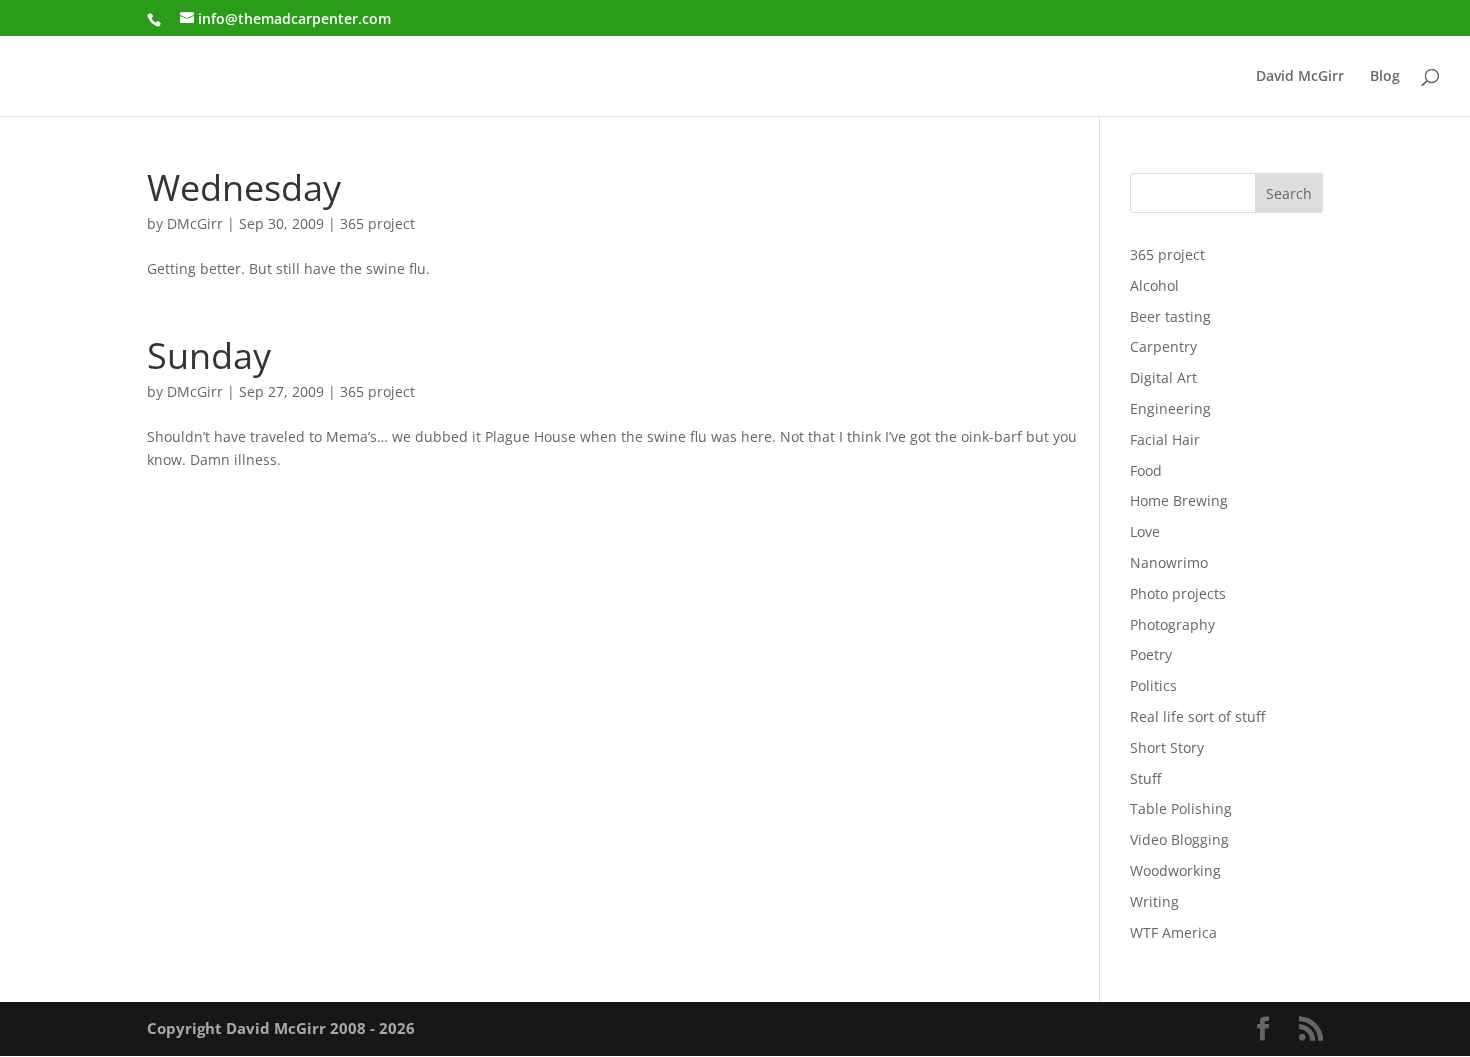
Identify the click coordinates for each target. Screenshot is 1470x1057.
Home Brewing (1179, 500)
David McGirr (1300, 77)
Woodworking (1175, 870)
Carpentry (1163, 346)
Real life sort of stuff (1197, 716)
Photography (1172, 624)
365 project (377, 223)
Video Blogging (1179, 839)
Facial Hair (1165, 439)
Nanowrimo (1169, 562)
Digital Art (1163, 377)
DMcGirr (195, 223)
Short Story (1167, 747)
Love (1145, 531)
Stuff (1145, 778)
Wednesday (244, 187)
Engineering (1170, 408)
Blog (1385, 77)
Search (1289, 193)
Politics (1153, 685)
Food (1146, 470)
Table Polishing (1181, 808)
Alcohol (1154, 285)
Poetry (1151, 654)
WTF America (1173, 932)
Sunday (209, 355)
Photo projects (1178, 593)
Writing (1154, 901)
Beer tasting (1170, 316)
